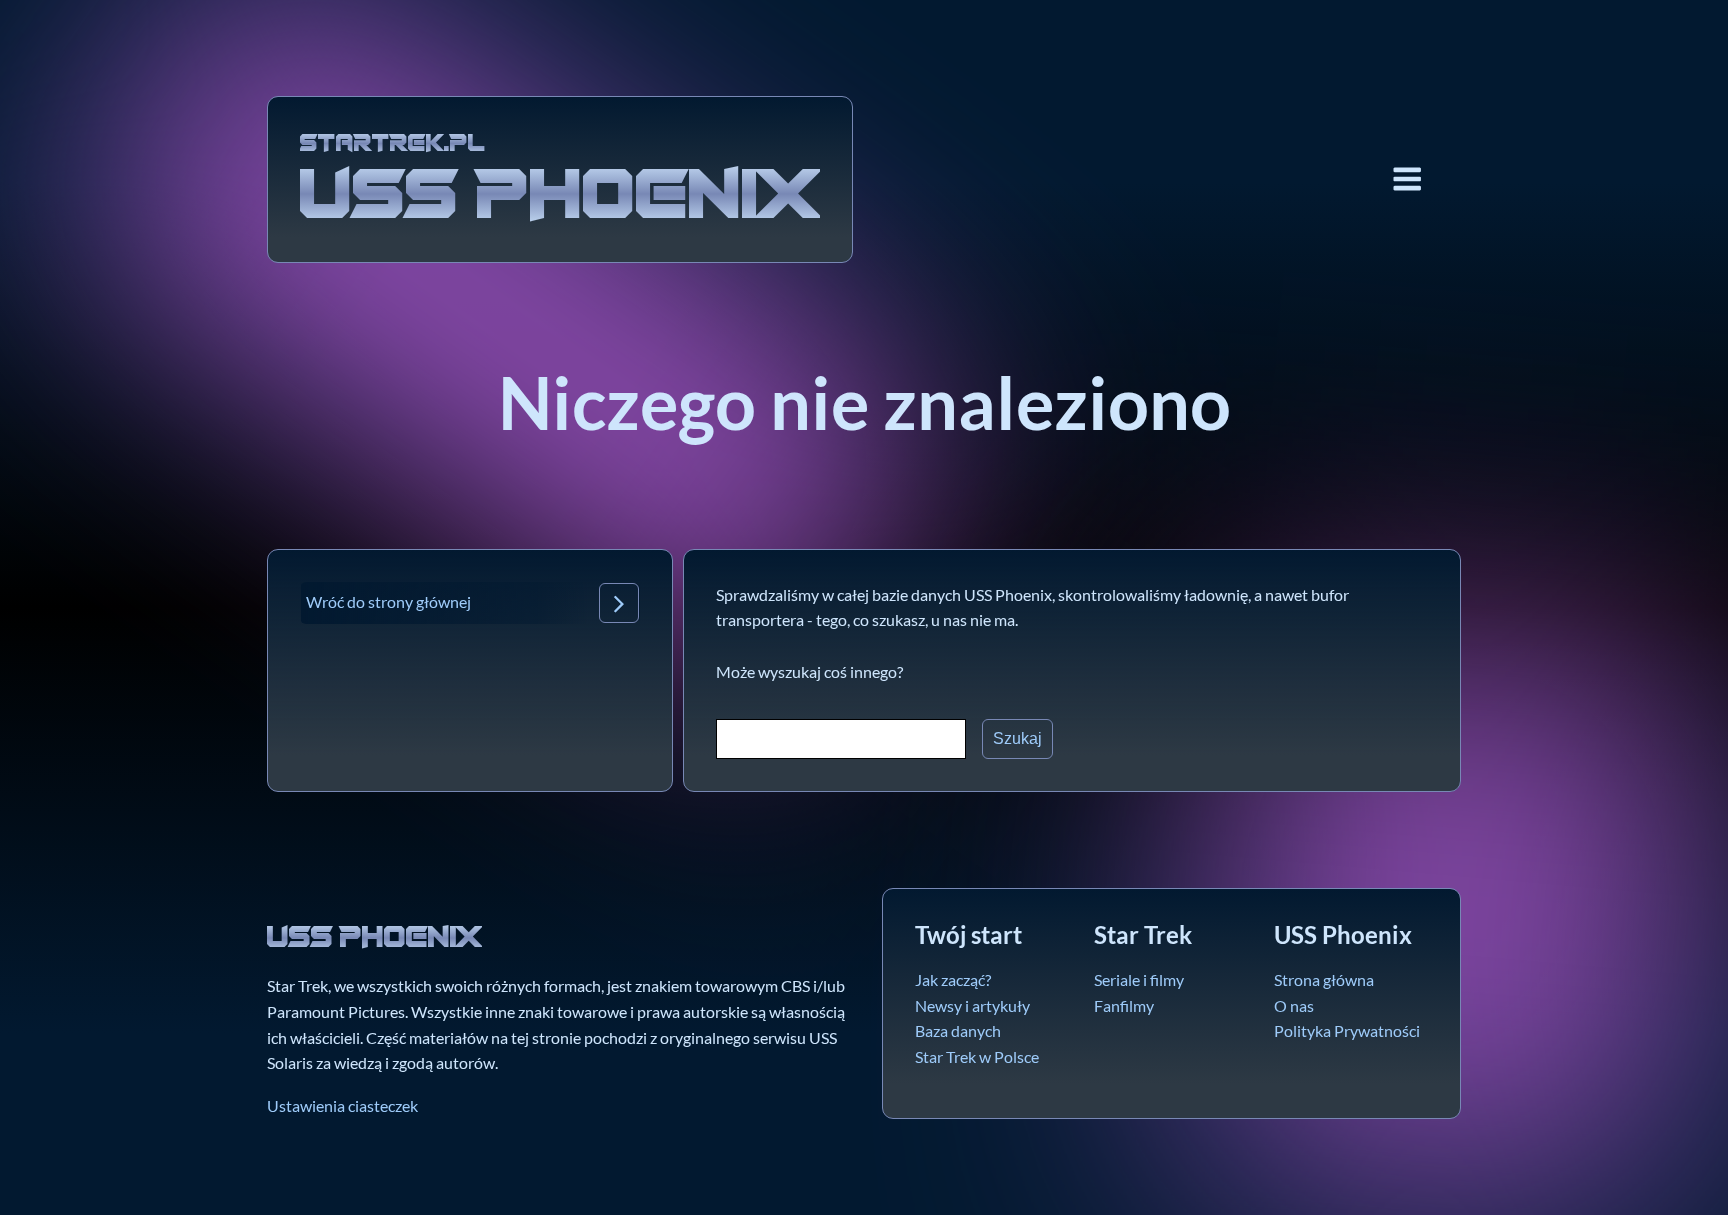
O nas (1294, 1005)
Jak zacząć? (953, 979)
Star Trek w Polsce (977, 1056)
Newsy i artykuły (972, 1005)
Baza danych (958, 1030)
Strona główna (1324, 979)
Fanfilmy (1124, 1005)
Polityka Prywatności (1347, 1030)
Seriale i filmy (1139, 979)
